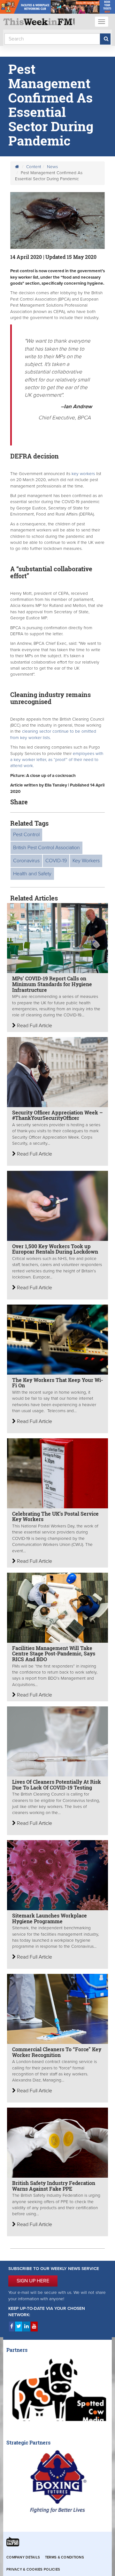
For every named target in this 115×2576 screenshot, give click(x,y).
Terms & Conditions (65, 2557)
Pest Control (26, 835)
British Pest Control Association (46, 848)
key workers (83, 474)
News (52, 167)
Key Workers (86, 861)
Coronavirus (26, 861)
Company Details (23, 2557)
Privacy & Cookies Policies (33, 2569)
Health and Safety (32, 874)
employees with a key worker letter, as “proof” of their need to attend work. (57, 760)
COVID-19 (56, 861)
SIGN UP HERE (33, 2281)
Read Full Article (34, 1026)
